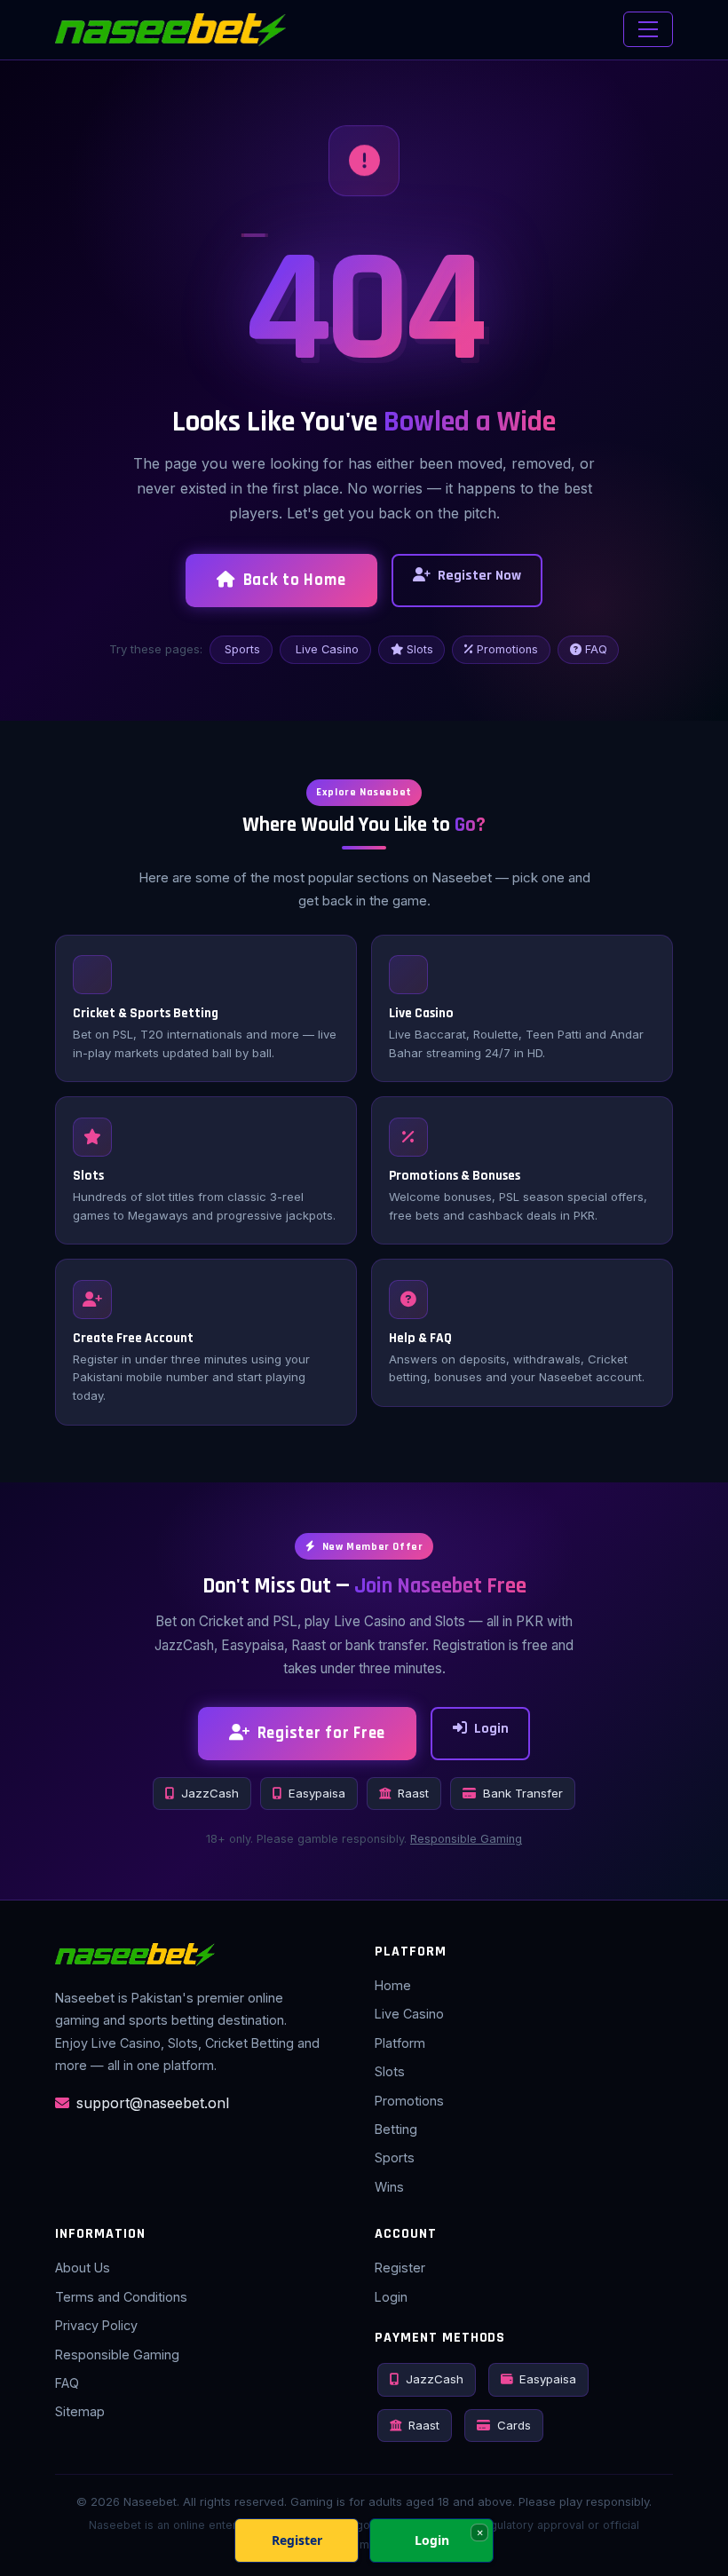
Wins (389, 2187)
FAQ (596, 649)
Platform (400, 2043)
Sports (242, 649)
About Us (83, 2268)
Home (393, 1985)
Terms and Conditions (121, 2297)
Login (491, 1729)
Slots (420, 649)
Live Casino (327, 649)
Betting (396, 2129)
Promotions (507, 649)
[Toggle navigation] (648, 29)
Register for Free (322, 1733)
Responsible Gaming (466, 1839)
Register (400, 2268)
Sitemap (80, 2411)
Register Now (479, 576)
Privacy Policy (96, 2325)
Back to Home (295, 580)
